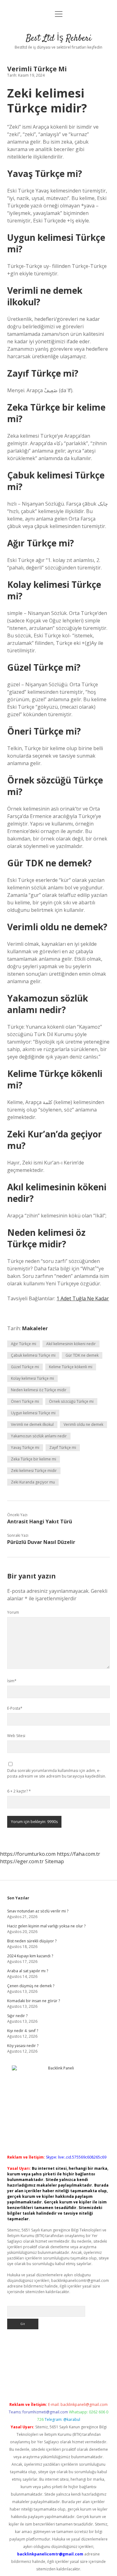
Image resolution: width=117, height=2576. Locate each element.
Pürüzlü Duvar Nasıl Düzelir (41, 1542)
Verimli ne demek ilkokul (32, 1424)
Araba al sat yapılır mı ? (28, 1971)
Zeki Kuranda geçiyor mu (33, 1482)
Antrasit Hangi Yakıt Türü (40, 1521)
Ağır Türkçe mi (24, 1344)
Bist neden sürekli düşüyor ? (32, 1941)
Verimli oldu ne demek (83, 1424)
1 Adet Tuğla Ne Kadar (83, 1298)
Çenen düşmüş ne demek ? (31, 1986)
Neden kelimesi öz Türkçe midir (39, 1390)
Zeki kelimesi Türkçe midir (34, 1471)
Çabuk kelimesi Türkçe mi (33, 1355)
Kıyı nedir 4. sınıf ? (23, 2031)
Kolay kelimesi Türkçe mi (32, 1378)
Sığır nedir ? (17, 2016)
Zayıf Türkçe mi (63, 1448)
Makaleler (35, 1328)
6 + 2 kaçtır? (19, 1791)
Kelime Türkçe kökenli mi (71, 1367)
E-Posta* (15, 1708)
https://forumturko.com (28, 1854)
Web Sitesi (16, 1736)
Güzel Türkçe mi (25, 1367)
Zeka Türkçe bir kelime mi (34, 1459)
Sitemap (54, 1861)
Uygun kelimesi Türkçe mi (33, 1413)
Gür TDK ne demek (82, 1355)
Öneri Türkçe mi (25, 1401)
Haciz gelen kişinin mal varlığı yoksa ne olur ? (46, 1926)
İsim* (12, 1681)
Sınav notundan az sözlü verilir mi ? (38, 1911)
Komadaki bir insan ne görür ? (34, 2001)
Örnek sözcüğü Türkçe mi (71, 1401)
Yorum (13, 1612)
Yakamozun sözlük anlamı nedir (39, 1436)
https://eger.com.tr (22, 1861)
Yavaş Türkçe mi (25, 1448)
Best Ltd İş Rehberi (59, 39)
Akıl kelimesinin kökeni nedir (71, 1344)
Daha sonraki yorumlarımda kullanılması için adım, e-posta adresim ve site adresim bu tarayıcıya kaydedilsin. (57, 1773)
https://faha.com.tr (78, 1854)
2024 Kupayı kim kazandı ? (30, 1956)
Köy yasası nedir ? (23, 2046)
